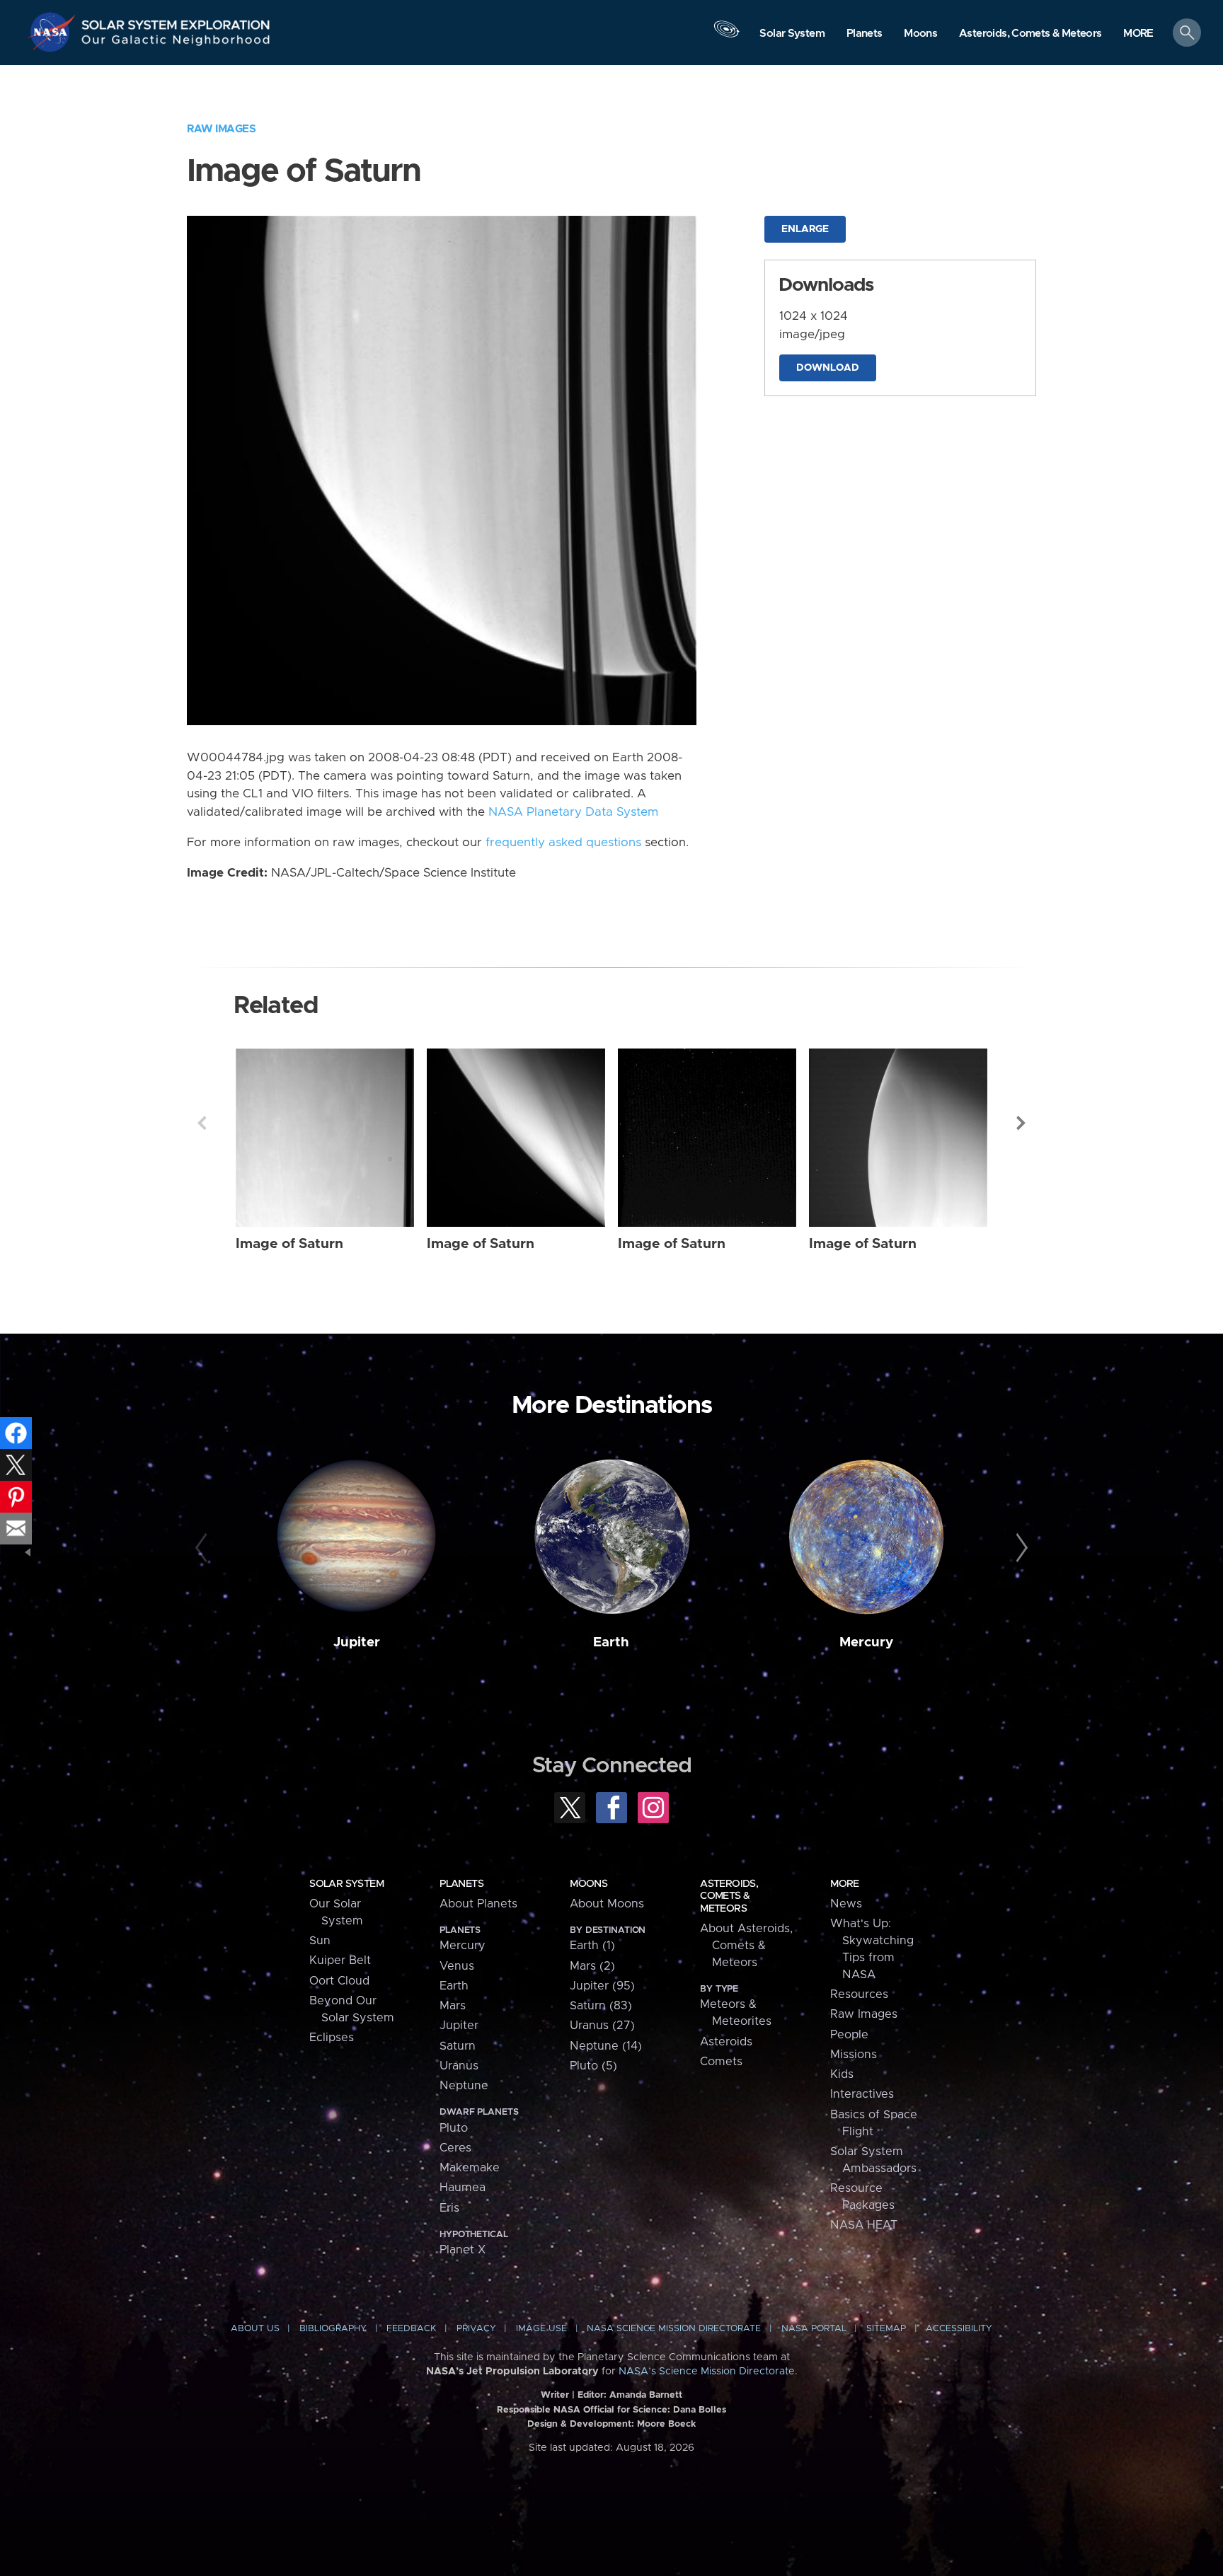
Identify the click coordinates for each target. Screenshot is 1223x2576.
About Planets (478, 1904)
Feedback (411, 2329)
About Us (255, 2329)
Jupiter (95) (602, 1986)
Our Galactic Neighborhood (176, 43)
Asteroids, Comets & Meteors (729, 1896)
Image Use (541, 2329)
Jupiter (357, 1642)
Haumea (463, 2188)
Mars (453, 2006)
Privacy (476, 2329)
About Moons (607, 1904)
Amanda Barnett (646, 2395)
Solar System (346, 1884)
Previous (202, 1123)
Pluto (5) (593, 2066)
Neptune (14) (606, 2046)
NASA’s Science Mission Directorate (707, 2372)
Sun (320, 1941)
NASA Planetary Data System (573, 812)
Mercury (866, 1642)
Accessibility (959, 2329)
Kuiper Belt (340, 1960)
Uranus (459, 2066)
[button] (1138, 34)
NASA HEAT (864, 2225)
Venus (457, 1966)
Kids (842, 2074)
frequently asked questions (563, 843)
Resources (859, 1994)
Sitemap (886, 2329)
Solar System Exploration (176, 21)
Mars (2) (592, 1966)
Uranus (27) (602, 2026)
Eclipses (332, 2038)
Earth (611, 1642)
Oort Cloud (339, 1981)
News (846, 1904)
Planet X (463, 2250)
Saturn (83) (601, 2006)
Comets (721, 2062)
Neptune (464, 2086)
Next (1021, 1123)
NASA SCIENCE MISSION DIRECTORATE (674, 2329)
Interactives (862, 2094)
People (849, 2035)
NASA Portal (814, 2329)
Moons (588, 1884)
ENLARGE (805, 229)
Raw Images (221, 129)
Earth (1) (592, 1946)
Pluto (454, 2128)
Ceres (455, 2148)
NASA (54, 32)
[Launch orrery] (726, 36)
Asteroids (726, 2042)
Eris (449, 2208)
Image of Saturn (289, 1244)
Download (828, 368)
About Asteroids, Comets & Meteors (746, 1946)
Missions (854, 2055)
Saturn (458, 2046)
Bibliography (333, 2329)
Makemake (470, 2168)
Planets (461, 1884)
